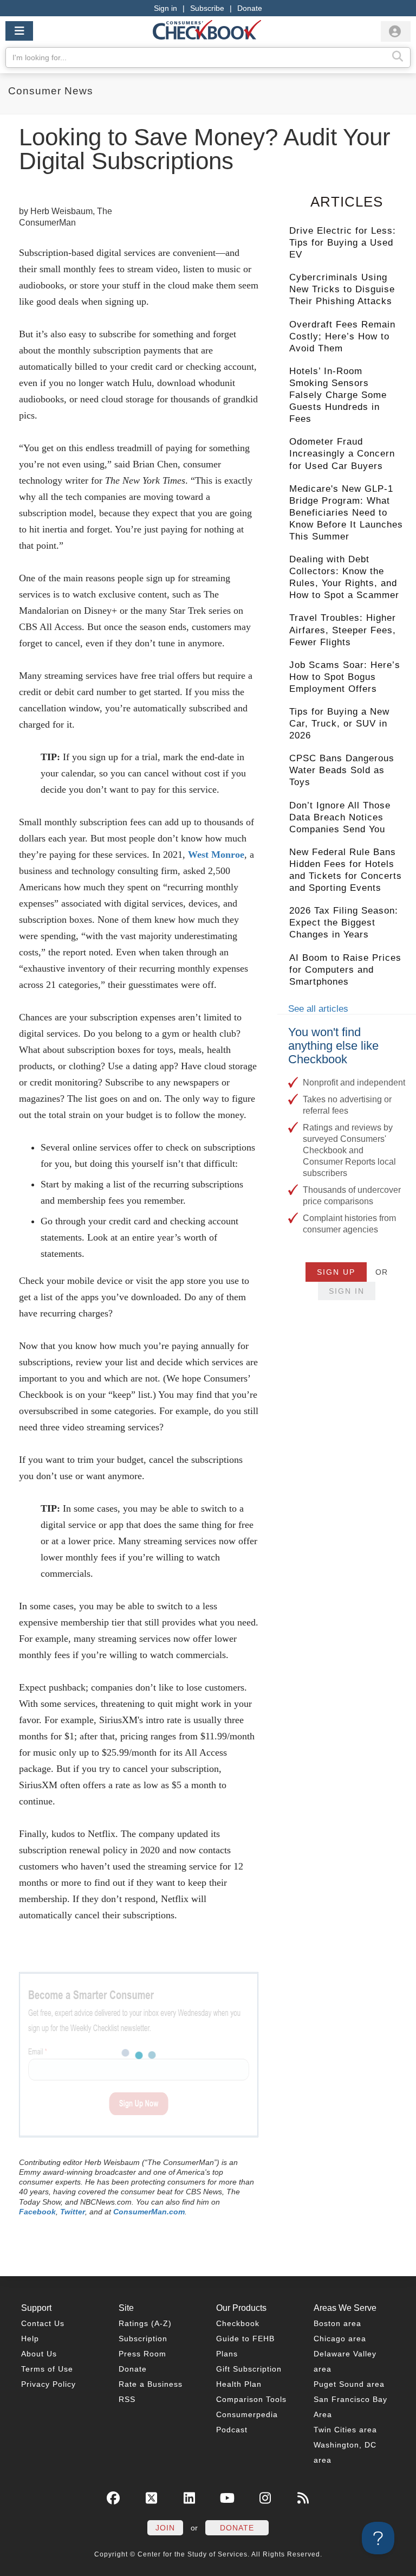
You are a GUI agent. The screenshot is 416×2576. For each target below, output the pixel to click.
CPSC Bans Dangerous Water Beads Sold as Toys (342, 770)
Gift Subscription (249, 2369)
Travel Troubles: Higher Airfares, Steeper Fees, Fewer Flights (343, 630)
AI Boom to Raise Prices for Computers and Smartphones (345, 970)
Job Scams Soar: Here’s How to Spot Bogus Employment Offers (345, 677)
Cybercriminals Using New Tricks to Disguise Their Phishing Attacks (342, 289)
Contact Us (43, 2323)
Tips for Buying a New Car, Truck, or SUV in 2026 (339, 724)
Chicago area (340, 2339)
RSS (127, 2399)
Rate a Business (151, 2384)
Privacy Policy (48, 2384)
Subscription (143, 2339)
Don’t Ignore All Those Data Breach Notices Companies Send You (340, 817)
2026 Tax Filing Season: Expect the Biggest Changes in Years (344, 923)
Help (30, 2339)
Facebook (37, 2212)
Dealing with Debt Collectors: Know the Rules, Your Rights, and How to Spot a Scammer (344, 577)
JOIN (165, 2528)
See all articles (318, 1009)
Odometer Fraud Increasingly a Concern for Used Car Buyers (342, 454)
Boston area (337, 2323)
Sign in (165, 8)
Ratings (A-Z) (145, 2323)
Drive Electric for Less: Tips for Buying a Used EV (343, 243)
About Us (39, 2354)
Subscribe (207, 8)
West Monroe (216, 855)
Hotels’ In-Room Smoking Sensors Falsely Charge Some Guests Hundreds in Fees (338, 395)
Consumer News (51, 91)
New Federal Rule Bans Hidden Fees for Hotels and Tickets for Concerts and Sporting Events (346, 870)
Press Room (142, 2354)
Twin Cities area (345, 2430)
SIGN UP (336, 1272)
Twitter (73, 2212)
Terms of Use (47, 2369)
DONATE (237, 2528)
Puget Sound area (349, 2384)
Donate (250, 8)
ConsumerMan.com (149, 2212)
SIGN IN (347, 1291)
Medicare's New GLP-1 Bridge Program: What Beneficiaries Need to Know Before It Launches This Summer (346, 513)
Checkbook (238, 2323)
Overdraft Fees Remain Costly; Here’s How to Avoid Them (342, 336)
